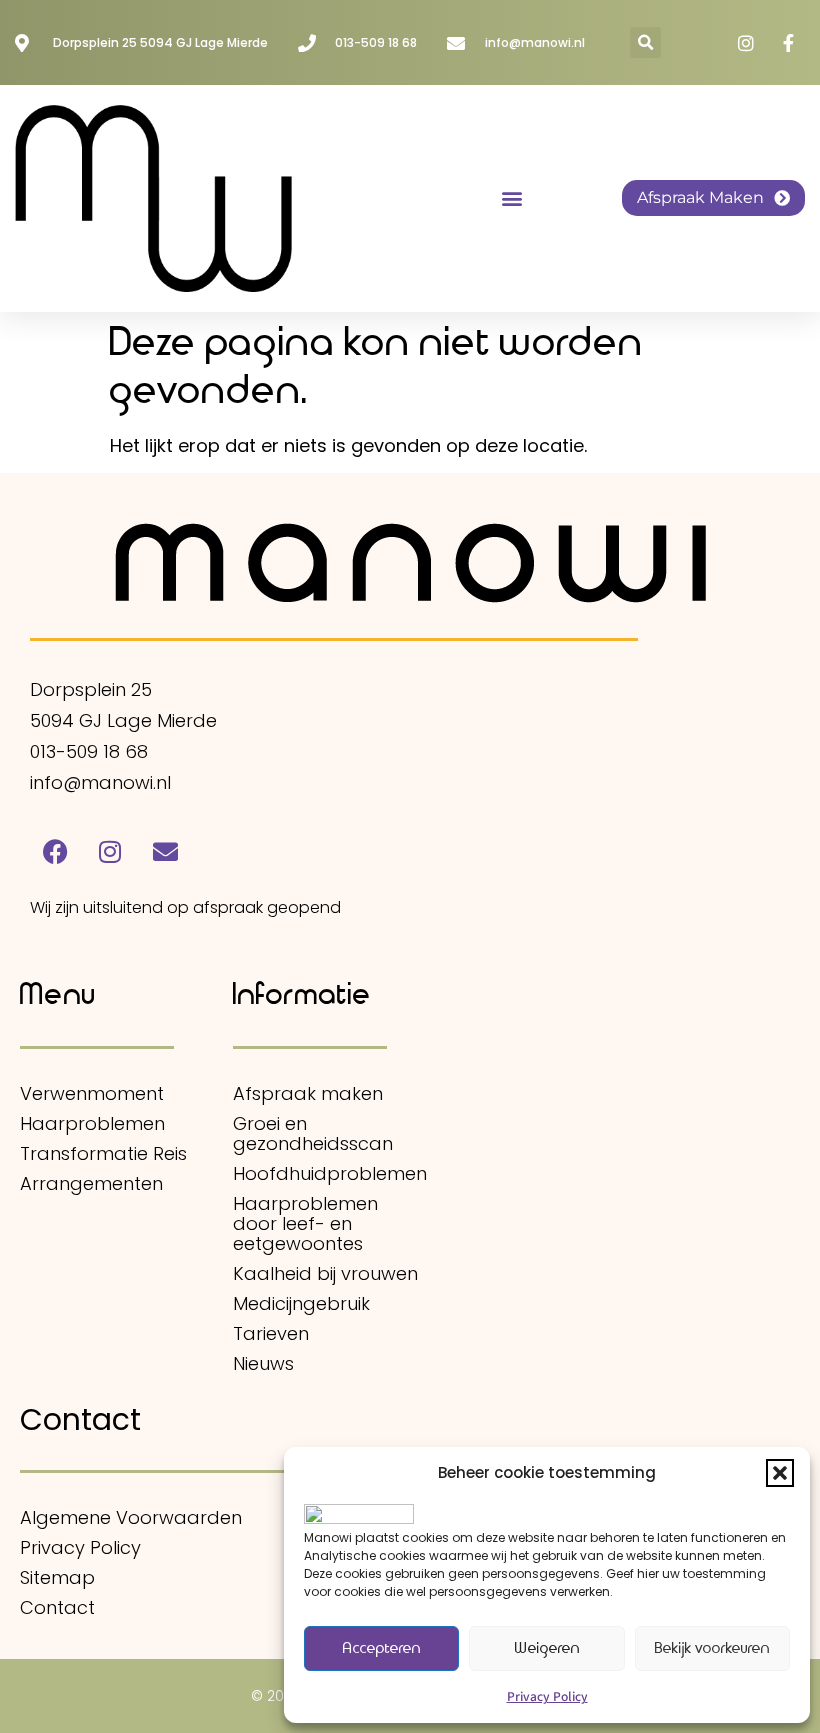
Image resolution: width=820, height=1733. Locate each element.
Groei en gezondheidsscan (313, 1134)
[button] (780, 1473)
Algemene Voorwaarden (131, 1518)
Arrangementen (91, 1184)
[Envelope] (165, 851)
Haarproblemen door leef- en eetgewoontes (305, 1224)
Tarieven (271, 1334)
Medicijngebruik (301, 1304)
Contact (57, 1608)
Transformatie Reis (103, 1154)
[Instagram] (110, 851)
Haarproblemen (92, 1124)
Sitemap (57, 1578)
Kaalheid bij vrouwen (325, 1274)
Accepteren (382, 1649)
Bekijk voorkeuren (712, 1649)
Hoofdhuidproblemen (329, 1174)
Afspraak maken (308, 1094)
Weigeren (547, 1649)
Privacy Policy (547, 1695)
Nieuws (263, 1364)
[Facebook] (55, 851)
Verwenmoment (92, 1094)
